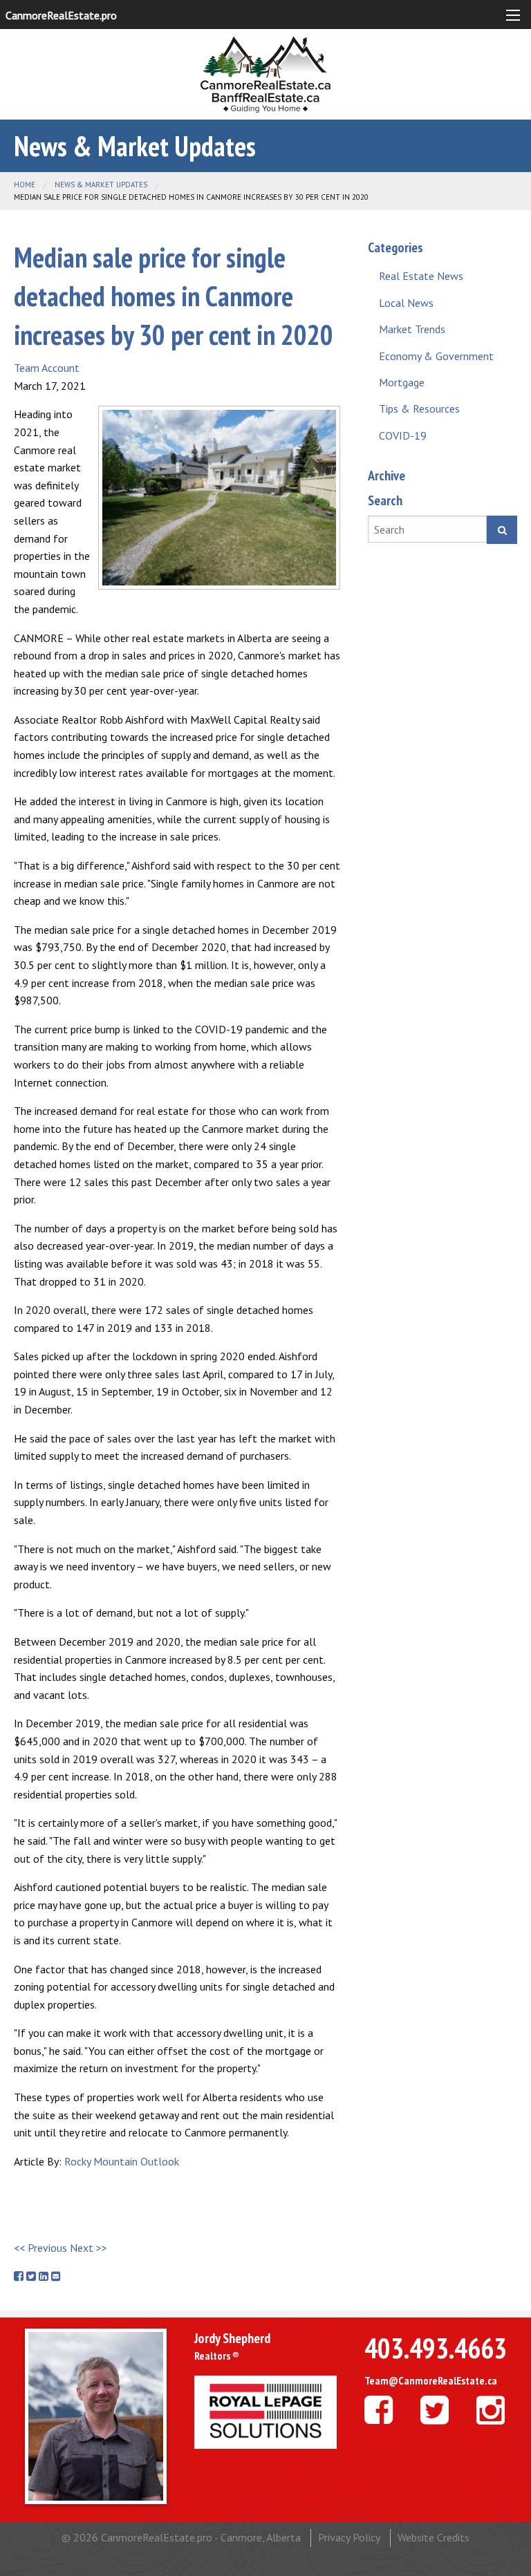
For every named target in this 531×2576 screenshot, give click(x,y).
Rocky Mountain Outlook (122, 2161)
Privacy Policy (349, 2537)
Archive (386, 476)
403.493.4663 (436, 2348)
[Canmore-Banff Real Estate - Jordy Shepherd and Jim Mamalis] (265, 73)
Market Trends (412, 329)
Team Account (47, 368)
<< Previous (40, 2248)
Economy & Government (436, 356)
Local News (406, 303)
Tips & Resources (419, 408)
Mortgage (402, 382)
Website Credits (434, 2537)
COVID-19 (403, 435)
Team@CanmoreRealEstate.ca (431, 2380)
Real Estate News (421, 276)
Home (25, 185)
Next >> (88, 2248)
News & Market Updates (101, 185)
